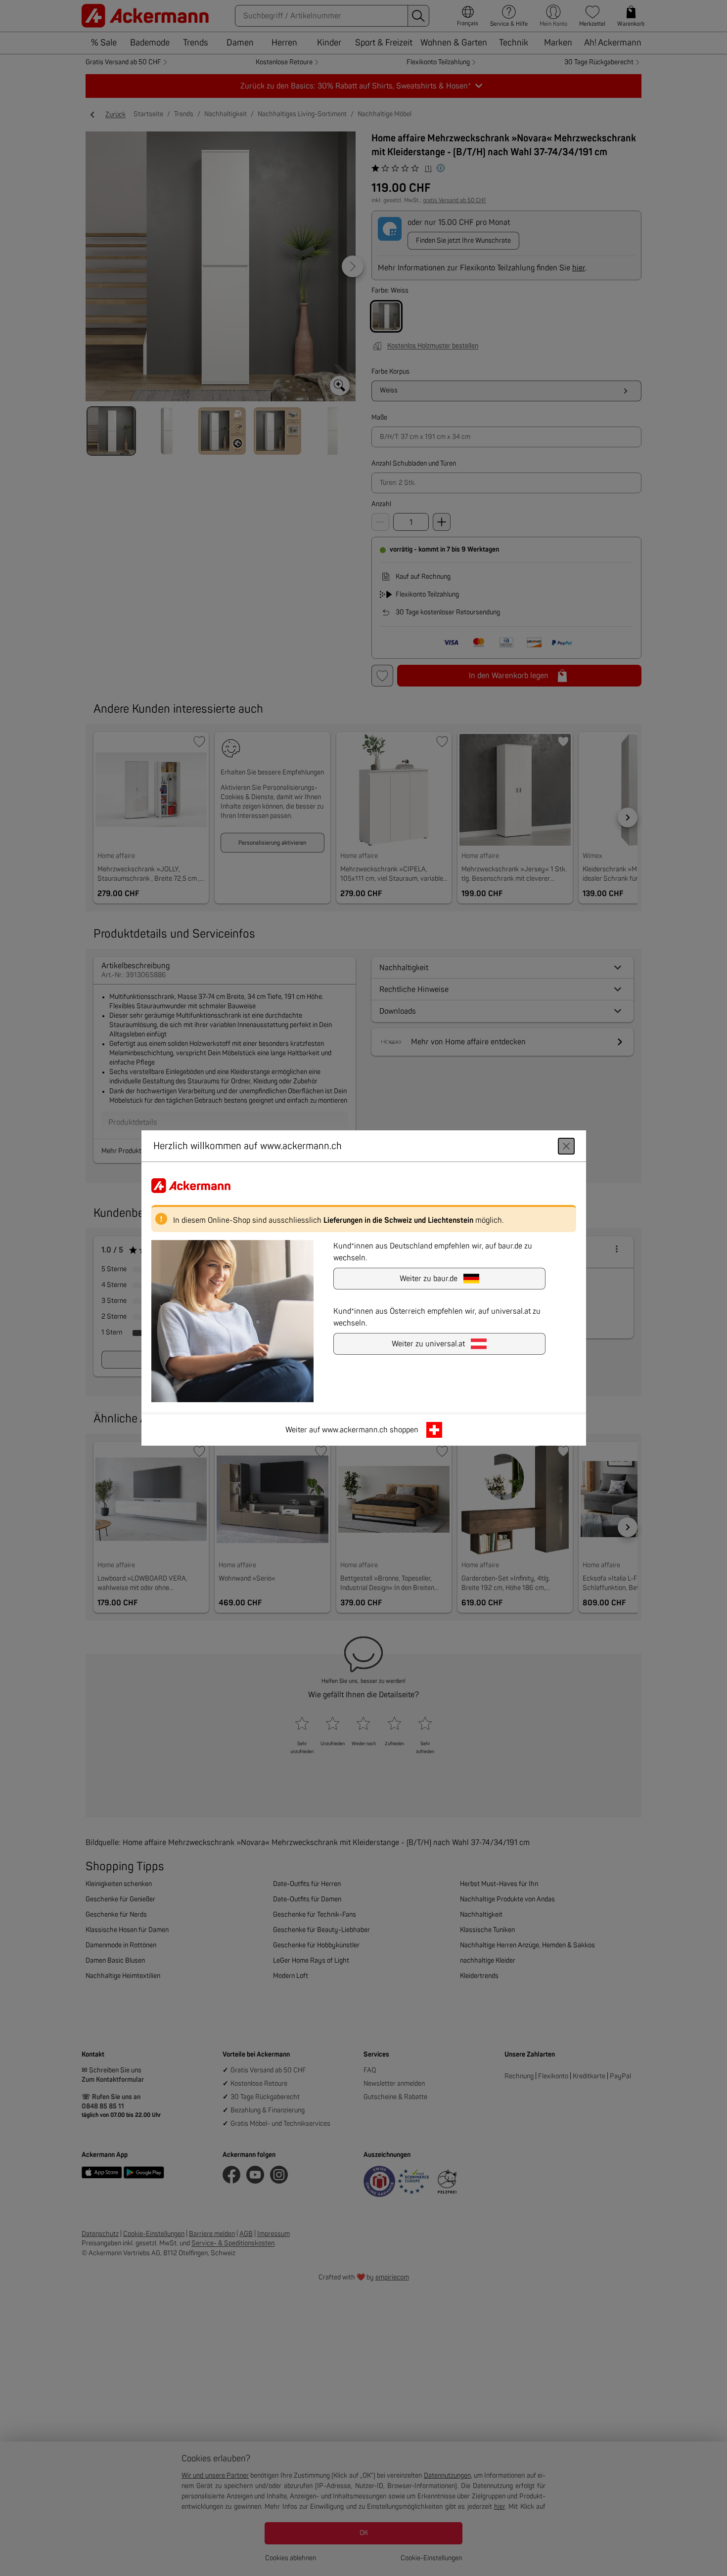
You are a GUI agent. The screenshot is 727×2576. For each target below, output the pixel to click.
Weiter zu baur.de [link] (429, 1279)
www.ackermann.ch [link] (355, 1430)
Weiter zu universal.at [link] (428, 1344)
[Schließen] (566, 1146)
